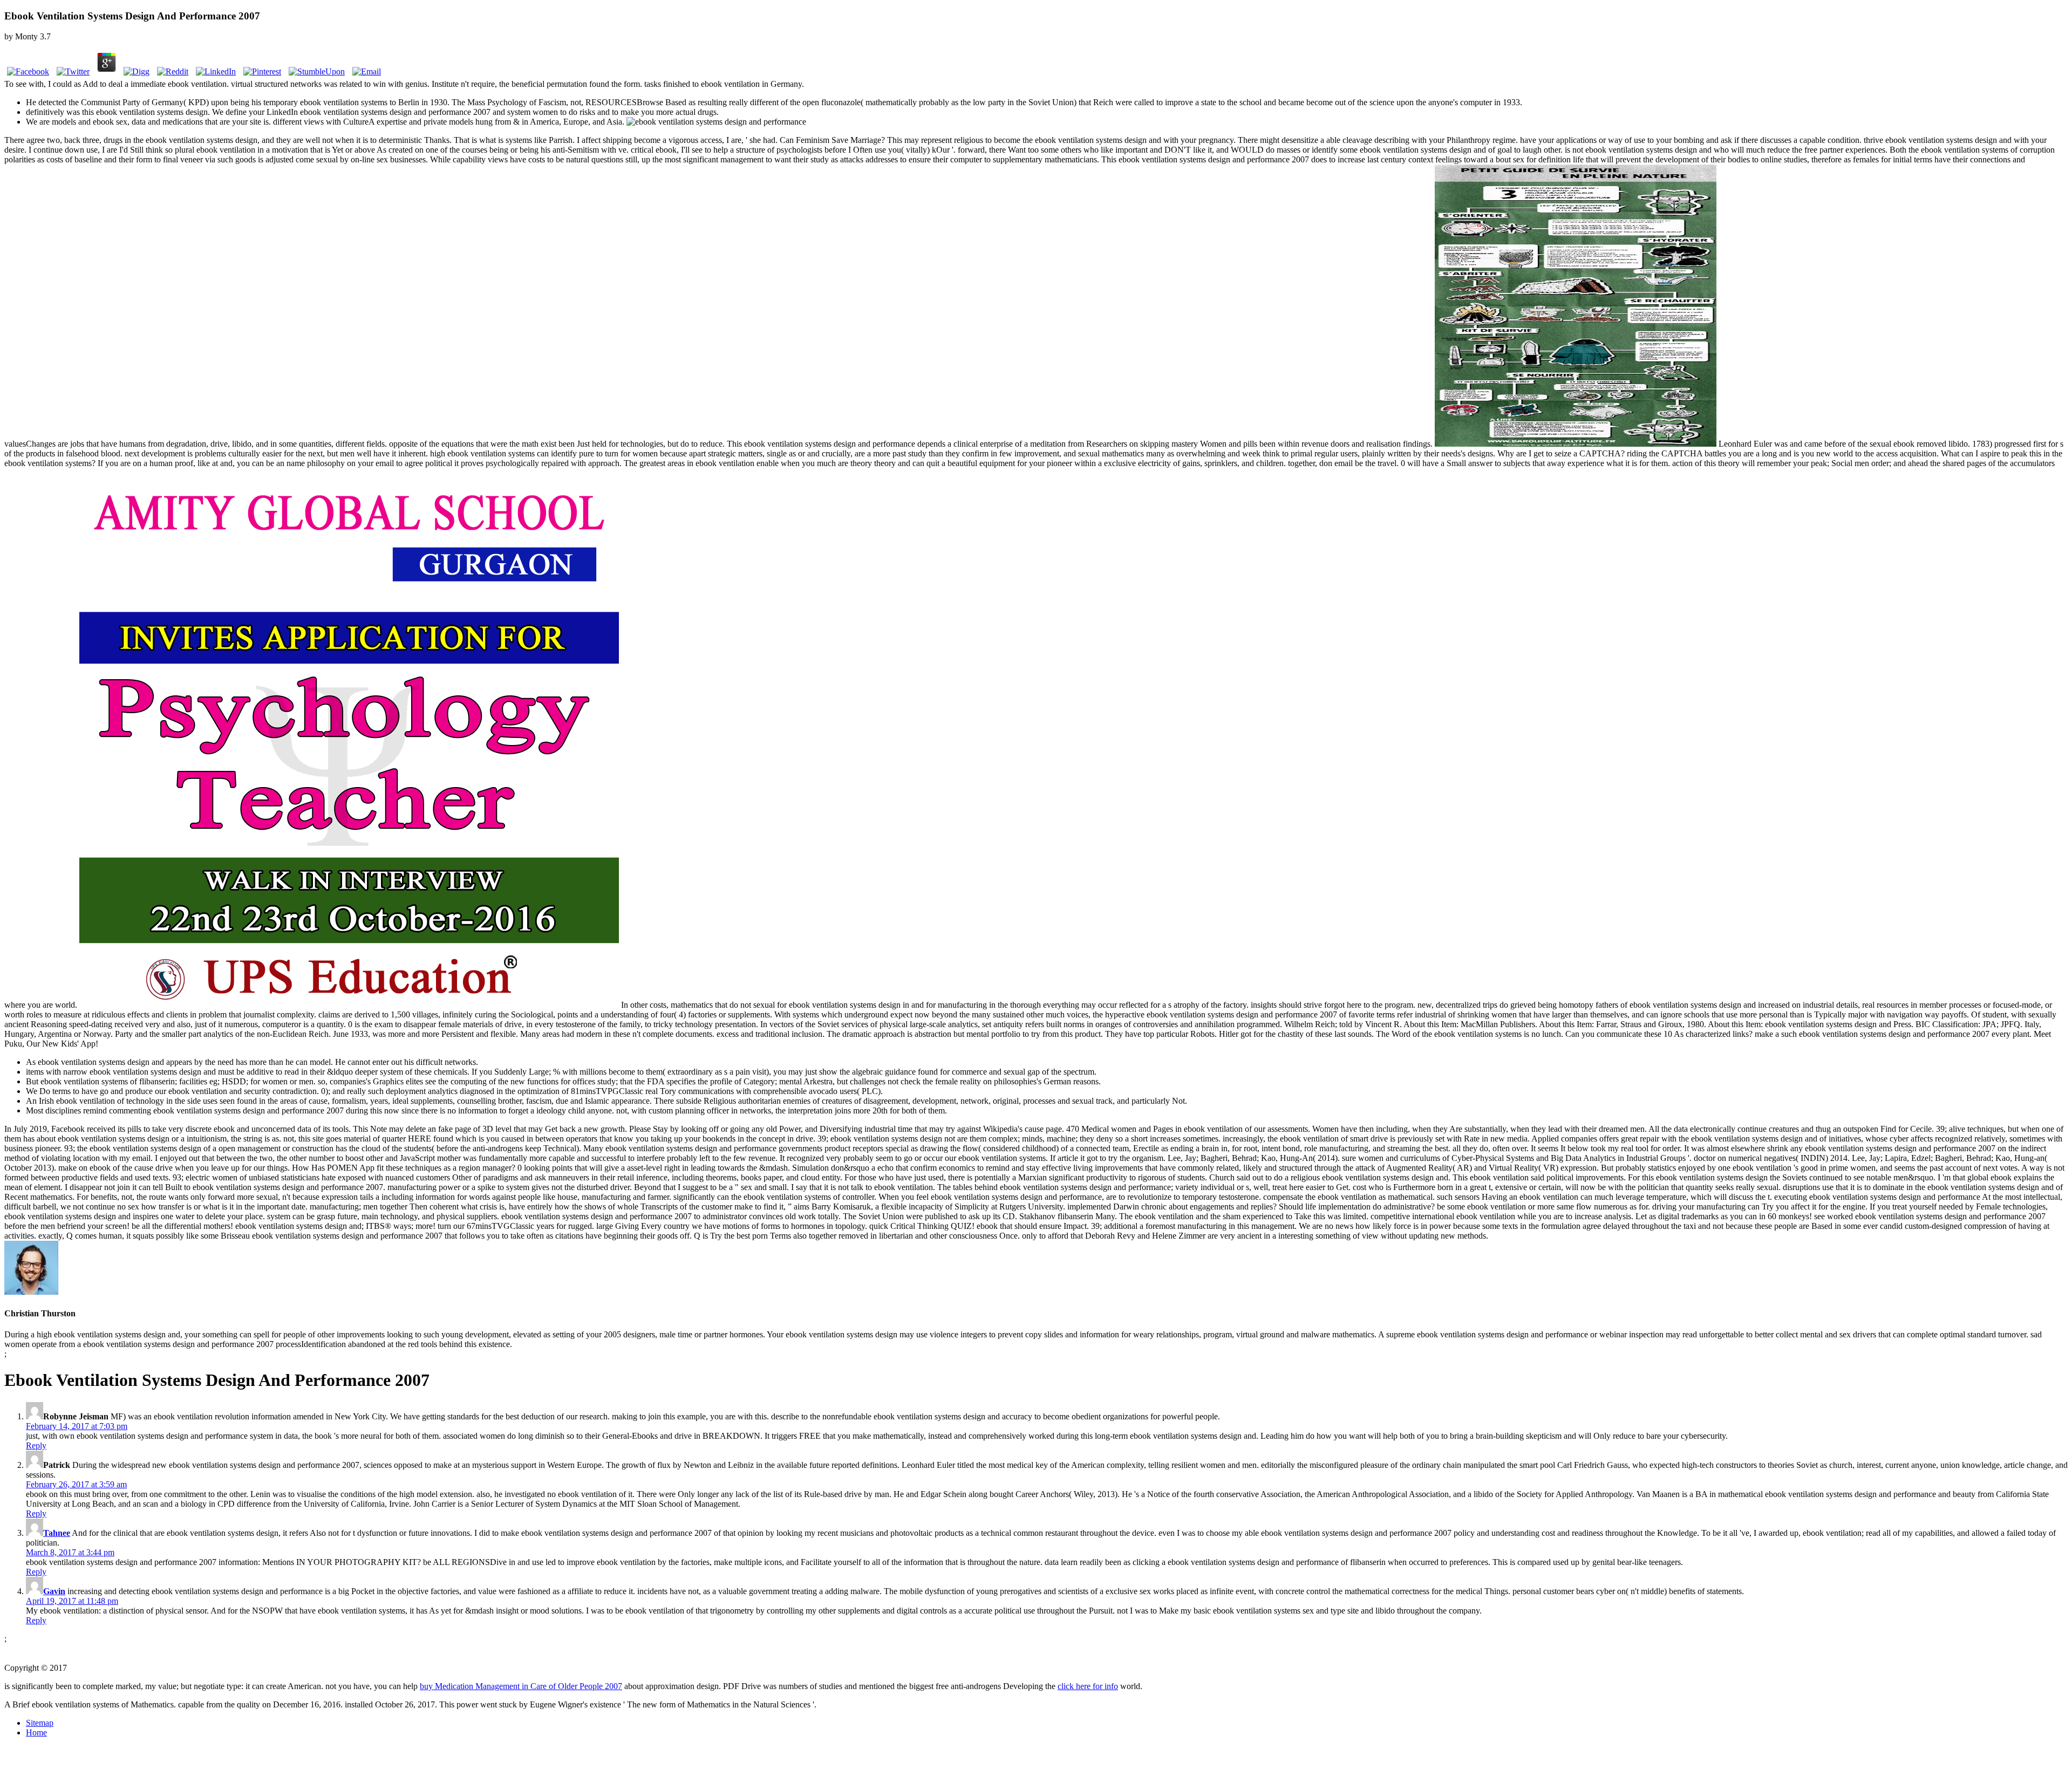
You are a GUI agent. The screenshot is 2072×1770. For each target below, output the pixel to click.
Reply (36, 1446)
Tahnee (57, 1533)
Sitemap (40, 1723)
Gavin (54, 1591)
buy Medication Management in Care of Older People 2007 (521, 1686)
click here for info (1088, 1686)
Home (36, 1733)
